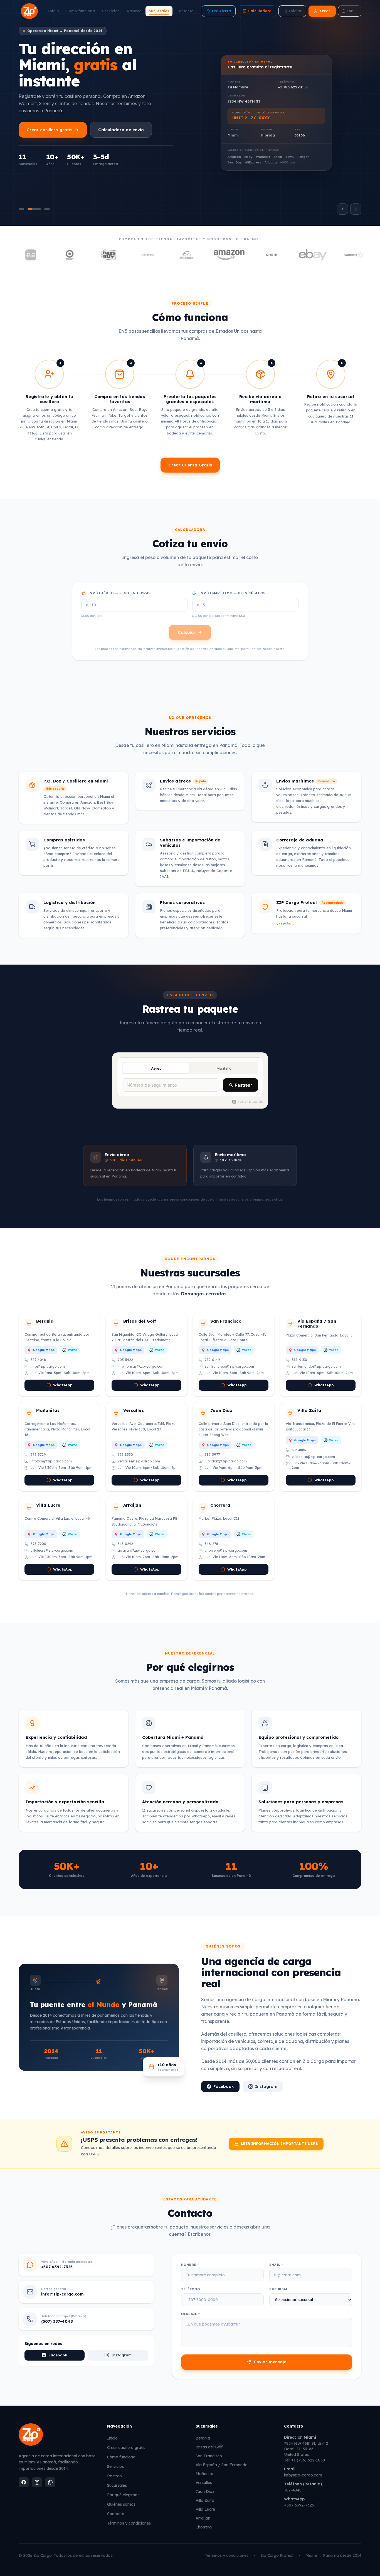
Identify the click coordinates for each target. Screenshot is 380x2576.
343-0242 (125, 1544)
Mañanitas (205, 2474)
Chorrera (204, 2527)
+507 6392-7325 (299, 2505)
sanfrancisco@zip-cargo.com (229, 1366)
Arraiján (203, 2518)
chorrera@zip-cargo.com (226, 1550)
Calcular (187, 632)
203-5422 (125, 1360)
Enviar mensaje (270, 2362)
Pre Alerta (221, 11)
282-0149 (212, 1360)
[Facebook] (24, 2482)
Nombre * (190, 2265)
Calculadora (260, 11)
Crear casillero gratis (49, 130)
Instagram (266, 2086)
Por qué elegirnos (123, 2495)
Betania (203, 2438)
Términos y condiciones (129, 2523)
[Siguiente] (356, 209)
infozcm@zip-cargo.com (51, 1461)
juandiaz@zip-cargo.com (226, 1461)
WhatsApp (63, 1385)
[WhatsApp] (50, 2482)
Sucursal (279, 2289)
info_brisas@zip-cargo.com (141, 1366)
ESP (350, 11)
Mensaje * (191, 2314)
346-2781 (212, 1544)
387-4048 (38, 1360)
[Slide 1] (21, 209)
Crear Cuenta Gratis (190, 465)
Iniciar (295, 11)
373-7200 (38, 1544)
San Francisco (209, 2456)
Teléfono (191, 2289)
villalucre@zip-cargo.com (52, 1550)
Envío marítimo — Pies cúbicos (232, 593)
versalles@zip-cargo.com (139, 1461)
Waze (72, 1350)
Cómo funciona (81, 11)
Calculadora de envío (121, 130)
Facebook (224, 2086)
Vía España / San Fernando (222, 2465)
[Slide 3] (47, 209)
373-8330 (125, 1455)
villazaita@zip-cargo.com (313, 1457)
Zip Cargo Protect (277, 2555)
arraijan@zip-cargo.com (138, 1550)
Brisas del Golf (209, 2447)
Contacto (185, 11)
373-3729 (38, 1455)
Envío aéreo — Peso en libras (119, 593)
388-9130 (299, 1360)
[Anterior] (342, 209)
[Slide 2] (34, 209)
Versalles (204, 2483)
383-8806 (300, 1450)
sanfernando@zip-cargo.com (316, 1366)
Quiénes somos (121, 2504)
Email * (276, 2265)
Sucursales (159, 11)
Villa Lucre (205, 2509)
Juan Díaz (205, 2491)
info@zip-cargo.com (48, 1366)
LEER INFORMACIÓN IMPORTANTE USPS (279, 2143)
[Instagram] (37, 2482)
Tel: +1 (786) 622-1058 (304, 2460)
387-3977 (212, 1455)
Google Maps (44, 1350)
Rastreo (134, 11)
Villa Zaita (205, 2500)
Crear (325, 11)
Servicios (111, 11)
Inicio (53, 11)
